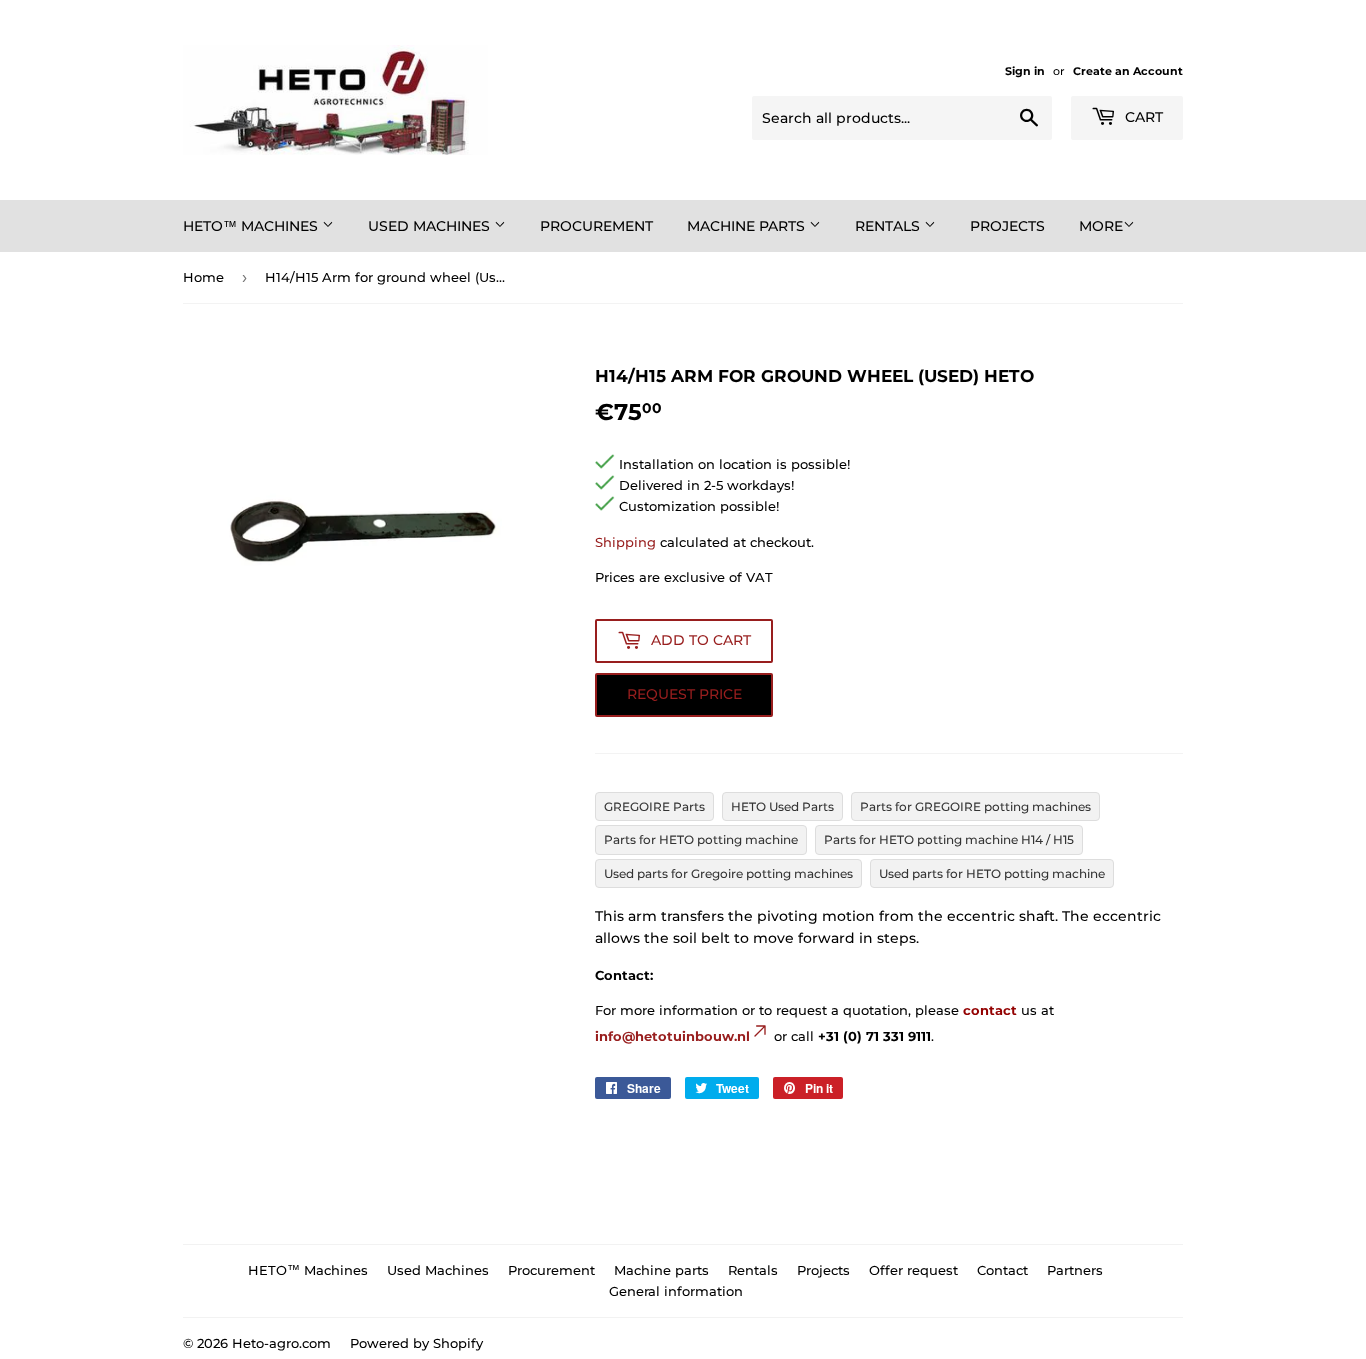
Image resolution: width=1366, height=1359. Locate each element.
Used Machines (431, 226)
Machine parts (748, 226)
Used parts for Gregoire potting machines (728, 873)
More (1101, 226)
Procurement (596, 226)
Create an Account (1128, 71)
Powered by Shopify (416, 1343)
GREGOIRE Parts (654, 806)
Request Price (684, 694)
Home (203, 277)
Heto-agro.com (281, 1343)
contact (990, 1010)
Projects (1007, 226)
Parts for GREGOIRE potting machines (975, 806)
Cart (1142, 117)
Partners (1075, 1270)
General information (676, 1291)
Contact (1002, 1270)
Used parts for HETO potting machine (992, 873)
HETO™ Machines (252, 226)
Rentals (889, 226)
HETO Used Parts (782, 806)
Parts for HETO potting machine (701, 839)
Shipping (625, 542)
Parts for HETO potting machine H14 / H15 (949, 839)
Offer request (913, 1270)
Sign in (1025, 71)
